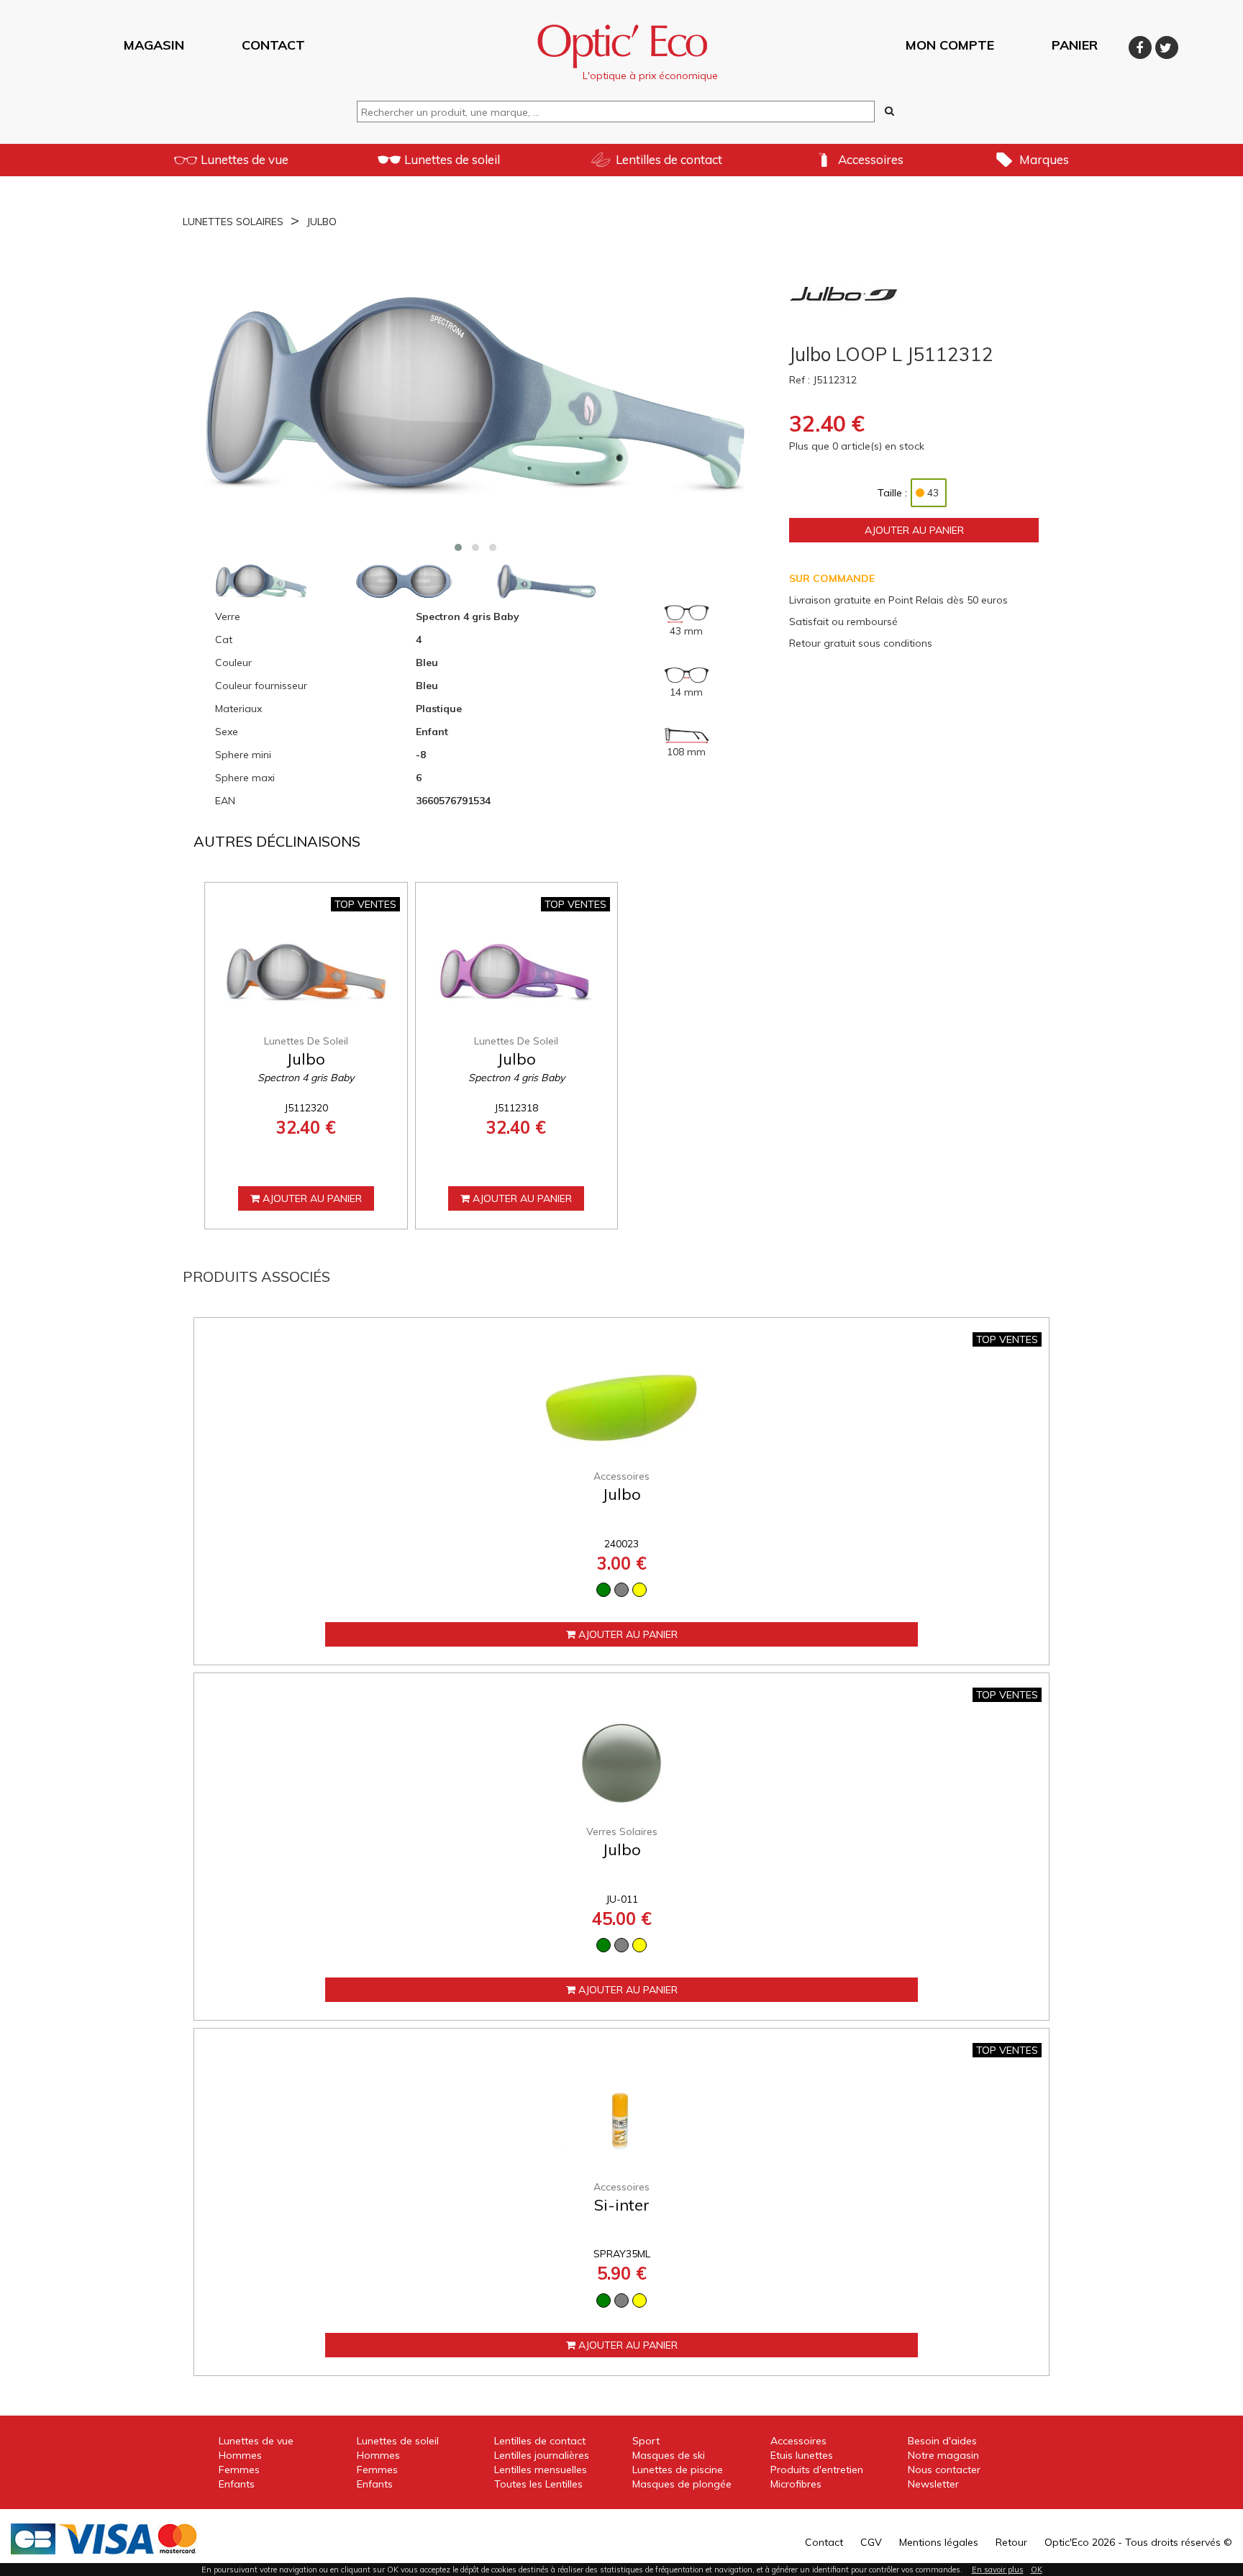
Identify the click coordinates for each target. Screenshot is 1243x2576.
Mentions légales (939, 2542)
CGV (871, 2542)
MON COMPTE (950, 45)
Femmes (239, 2470)
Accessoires (871, 159)
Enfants (237, 2484)
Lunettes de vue (245, 159)
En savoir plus (998, 2570)
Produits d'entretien (817, 2470)
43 (933, 493)
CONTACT (273, 45)
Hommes (240, 2455)
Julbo (322, 222)
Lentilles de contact (669, 159)
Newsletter (933, 2484)
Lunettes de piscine (678, 2470)
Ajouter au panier (914, 530)
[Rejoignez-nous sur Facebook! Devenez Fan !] (1142, 45)
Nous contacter (944, 2470)
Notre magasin (943, 2455)
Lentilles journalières (542, 2455)
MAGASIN (154, 45)
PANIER (1075, 45)
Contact (824, 2542)
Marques (1044, 159)
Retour (1011, 2542)
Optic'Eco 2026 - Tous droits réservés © (1138, 2542)
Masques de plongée (682, 2484)
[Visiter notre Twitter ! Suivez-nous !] (1167, 45)
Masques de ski (669, 2455)
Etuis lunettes (802, 2455)
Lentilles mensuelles (541, 2470)
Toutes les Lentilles (538, 2484)
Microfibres (796, 2484)
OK (1037, 2570)
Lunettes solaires (233, 222)
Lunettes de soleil (452, 159)
